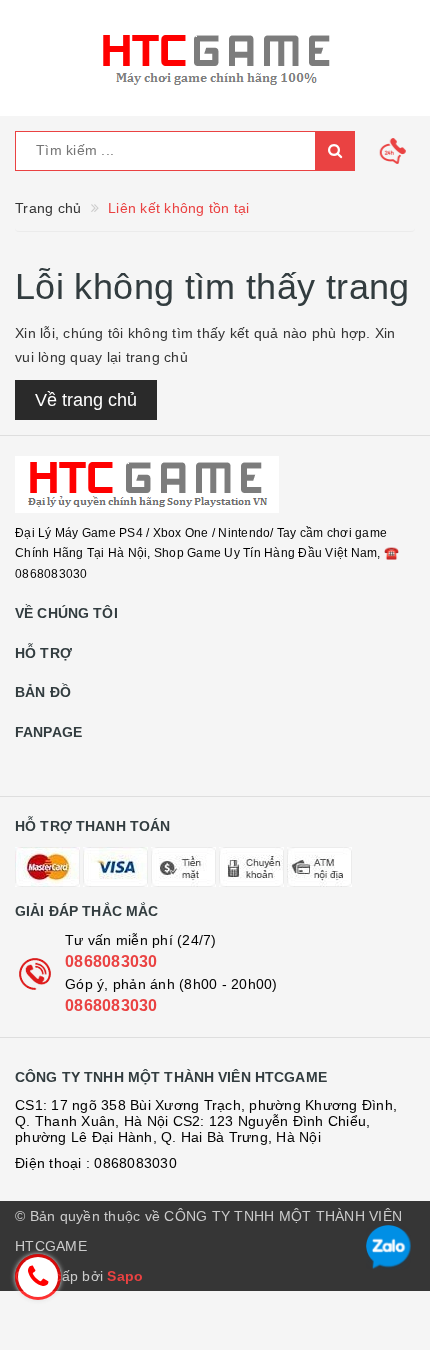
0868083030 (111, 961)
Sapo (125, 1276)
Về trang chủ (86, 400)
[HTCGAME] (215, 484)
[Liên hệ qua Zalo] (388, 1247)
